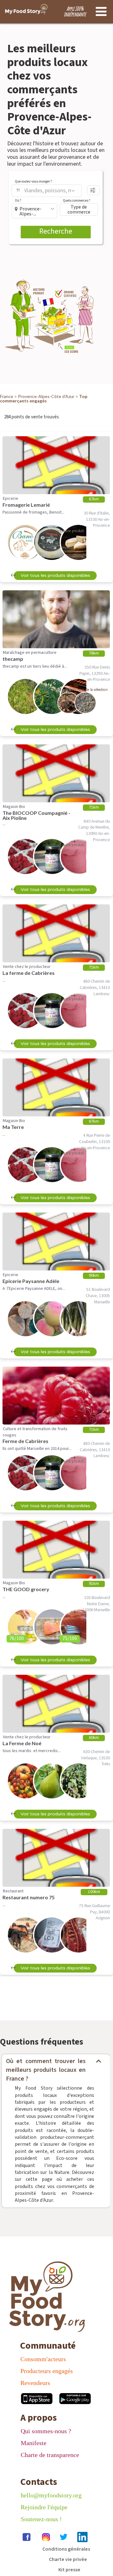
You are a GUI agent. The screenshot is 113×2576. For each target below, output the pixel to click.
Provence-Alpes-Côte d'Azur (46, 396)
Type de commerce (79, 209)
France (7, 396)
